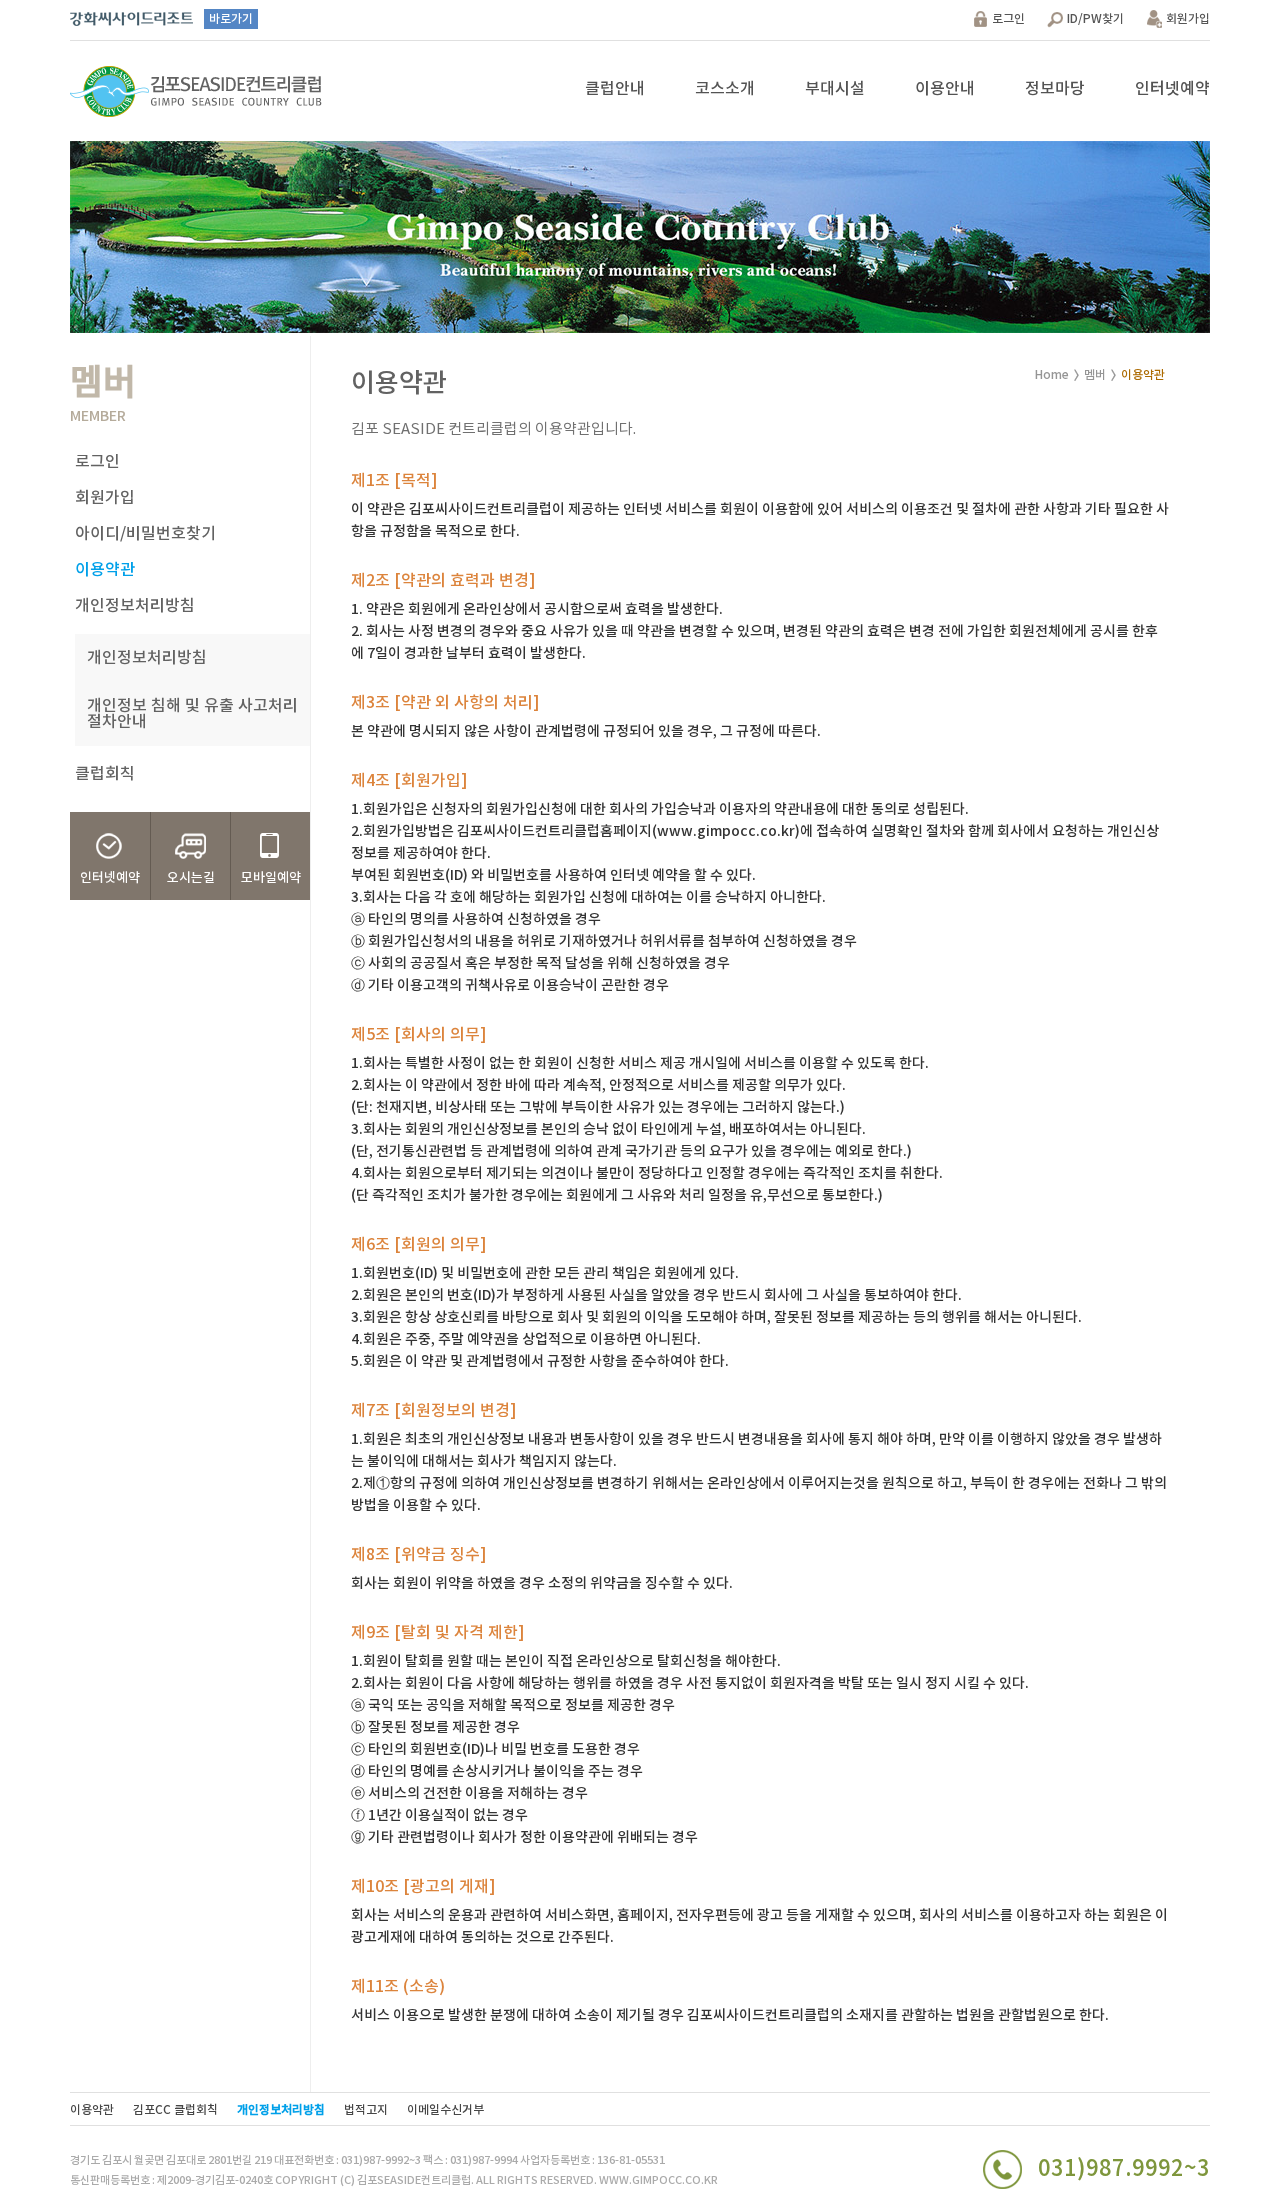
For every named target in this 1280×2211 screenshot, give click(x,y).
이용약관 (105, 570)
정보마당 (1055, 89)
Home (1052, 375)
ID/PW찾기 (1095, 19)
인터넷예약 (1172, 89)
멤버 (1095, 375)
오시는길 (191, 878)
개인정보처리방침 (135, 606)
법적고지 (366, 2110)
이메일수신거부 (445, 2110)
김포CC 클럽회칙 (175, 2110)
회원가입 (1188, 19)
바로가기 (231, 19)
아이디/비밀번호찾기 (145, 534)
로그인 (1008, 19)
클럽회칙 (105, 774)
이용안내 (945, 89)
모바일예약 (271, 878)
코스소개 (725, 89)
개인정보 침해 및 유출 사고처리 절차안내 (192, 714)
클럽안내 (615, 89)
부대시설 (835, 89)
